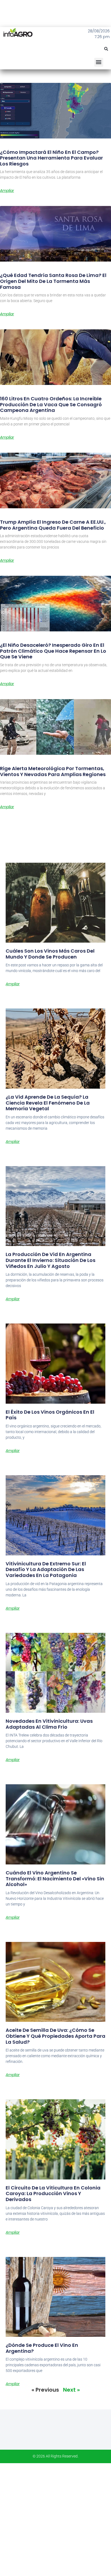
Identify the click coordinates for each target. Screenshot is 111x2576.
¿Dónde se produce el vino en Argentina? (42, 2348)
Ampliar (7, 191)
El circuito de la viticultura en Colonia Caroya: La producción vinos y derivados (53, 2194)
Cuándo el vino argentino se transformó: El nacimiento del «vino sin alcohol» (55, 1878)
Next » (71, 2390)
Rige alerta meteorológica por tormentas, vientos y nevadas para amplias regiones (53, 771)
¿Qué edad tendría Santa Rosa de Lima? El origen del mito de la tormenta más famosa (53, 281)
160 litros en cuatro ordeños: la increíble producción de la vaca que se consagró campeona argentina (51, 404)
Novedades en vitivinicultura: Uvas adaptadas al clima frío (49, 1724)
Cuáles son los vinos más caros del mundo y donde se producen (50, 954)
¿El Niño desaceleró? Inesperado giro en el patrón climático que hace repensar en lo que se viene (53, 651)
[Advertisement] (55, 2519)
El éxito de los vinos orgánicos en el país (50, 1415)
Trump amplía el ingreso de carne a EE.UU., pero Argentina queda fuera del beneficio (53, 525)
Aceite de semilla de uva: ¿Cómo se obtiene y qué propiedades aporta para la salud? (55, 2036)
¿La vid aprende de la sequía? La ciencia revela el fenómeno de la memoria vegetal (48, 1103)
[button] (106, 49)
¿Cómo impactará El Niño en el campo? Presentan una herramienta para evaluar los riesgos (51, 158)
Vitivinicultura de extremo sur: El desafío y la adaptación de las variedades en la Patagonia (46, 1569)
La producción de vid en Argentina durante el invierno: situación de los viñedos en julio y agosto (51, 1260)
